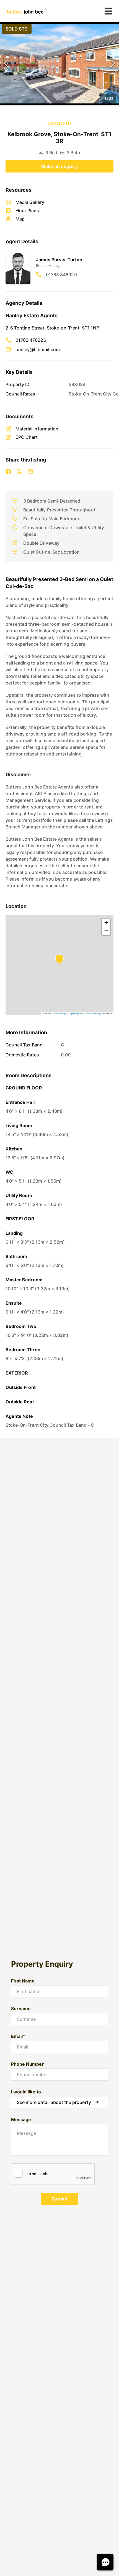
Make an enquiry (59, 166)
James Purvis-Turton (59, 260)
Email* (18, 2036)
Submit (59, 2199)
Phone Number (28, 2064)
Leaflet (48, 1013)
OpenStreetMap (93, 1013)
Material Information (37, 429)
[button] (59, 64)
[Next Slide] (113, 64)
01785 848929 (61, 275)
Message (21, 2119)
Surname (21, 2009)
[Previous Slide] (6, 64)
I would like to (26, 2092)
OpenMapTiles (77, 1013)
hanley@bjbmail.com (38, 349)
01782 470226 (31, 340)
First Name (23, 1981)
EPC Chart (27, 437)
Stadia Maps (61, 1013)
